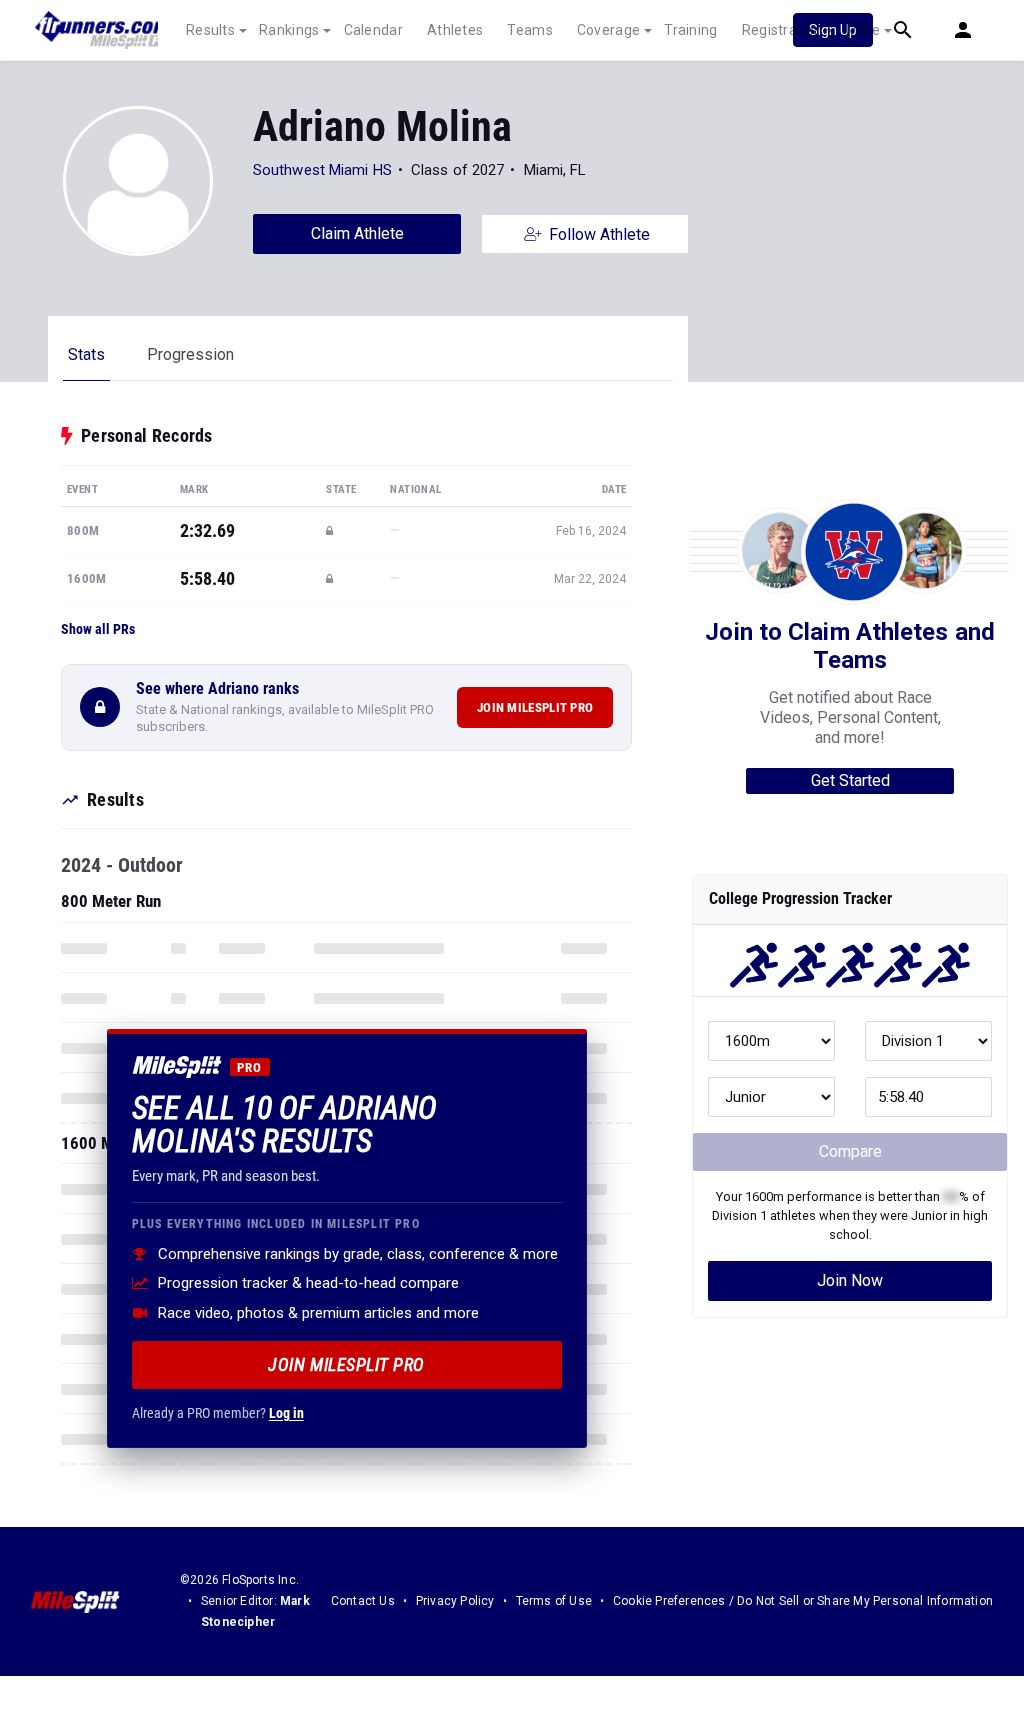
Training (690, 30)
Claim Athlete (357, 233)
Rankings (289, 30)
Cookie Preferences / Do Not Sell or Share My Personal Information (803, 1601)
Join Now (850, 1280)
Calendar (373, 30)
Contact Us (363, 1601)
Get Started (850, 780)
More (863, 30)
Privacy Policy (455, 1601)
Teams (530, 30)
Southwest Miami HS (322, 170)
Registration (782, 30)
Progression (190, 354)
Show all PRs (98, 629)
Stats (86, 354)
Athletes (455, 30)
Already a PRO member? (218, 1413)
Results (210, 30)
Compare (850, 1151)
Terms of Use (554, 1601)
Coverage (608, 30)
